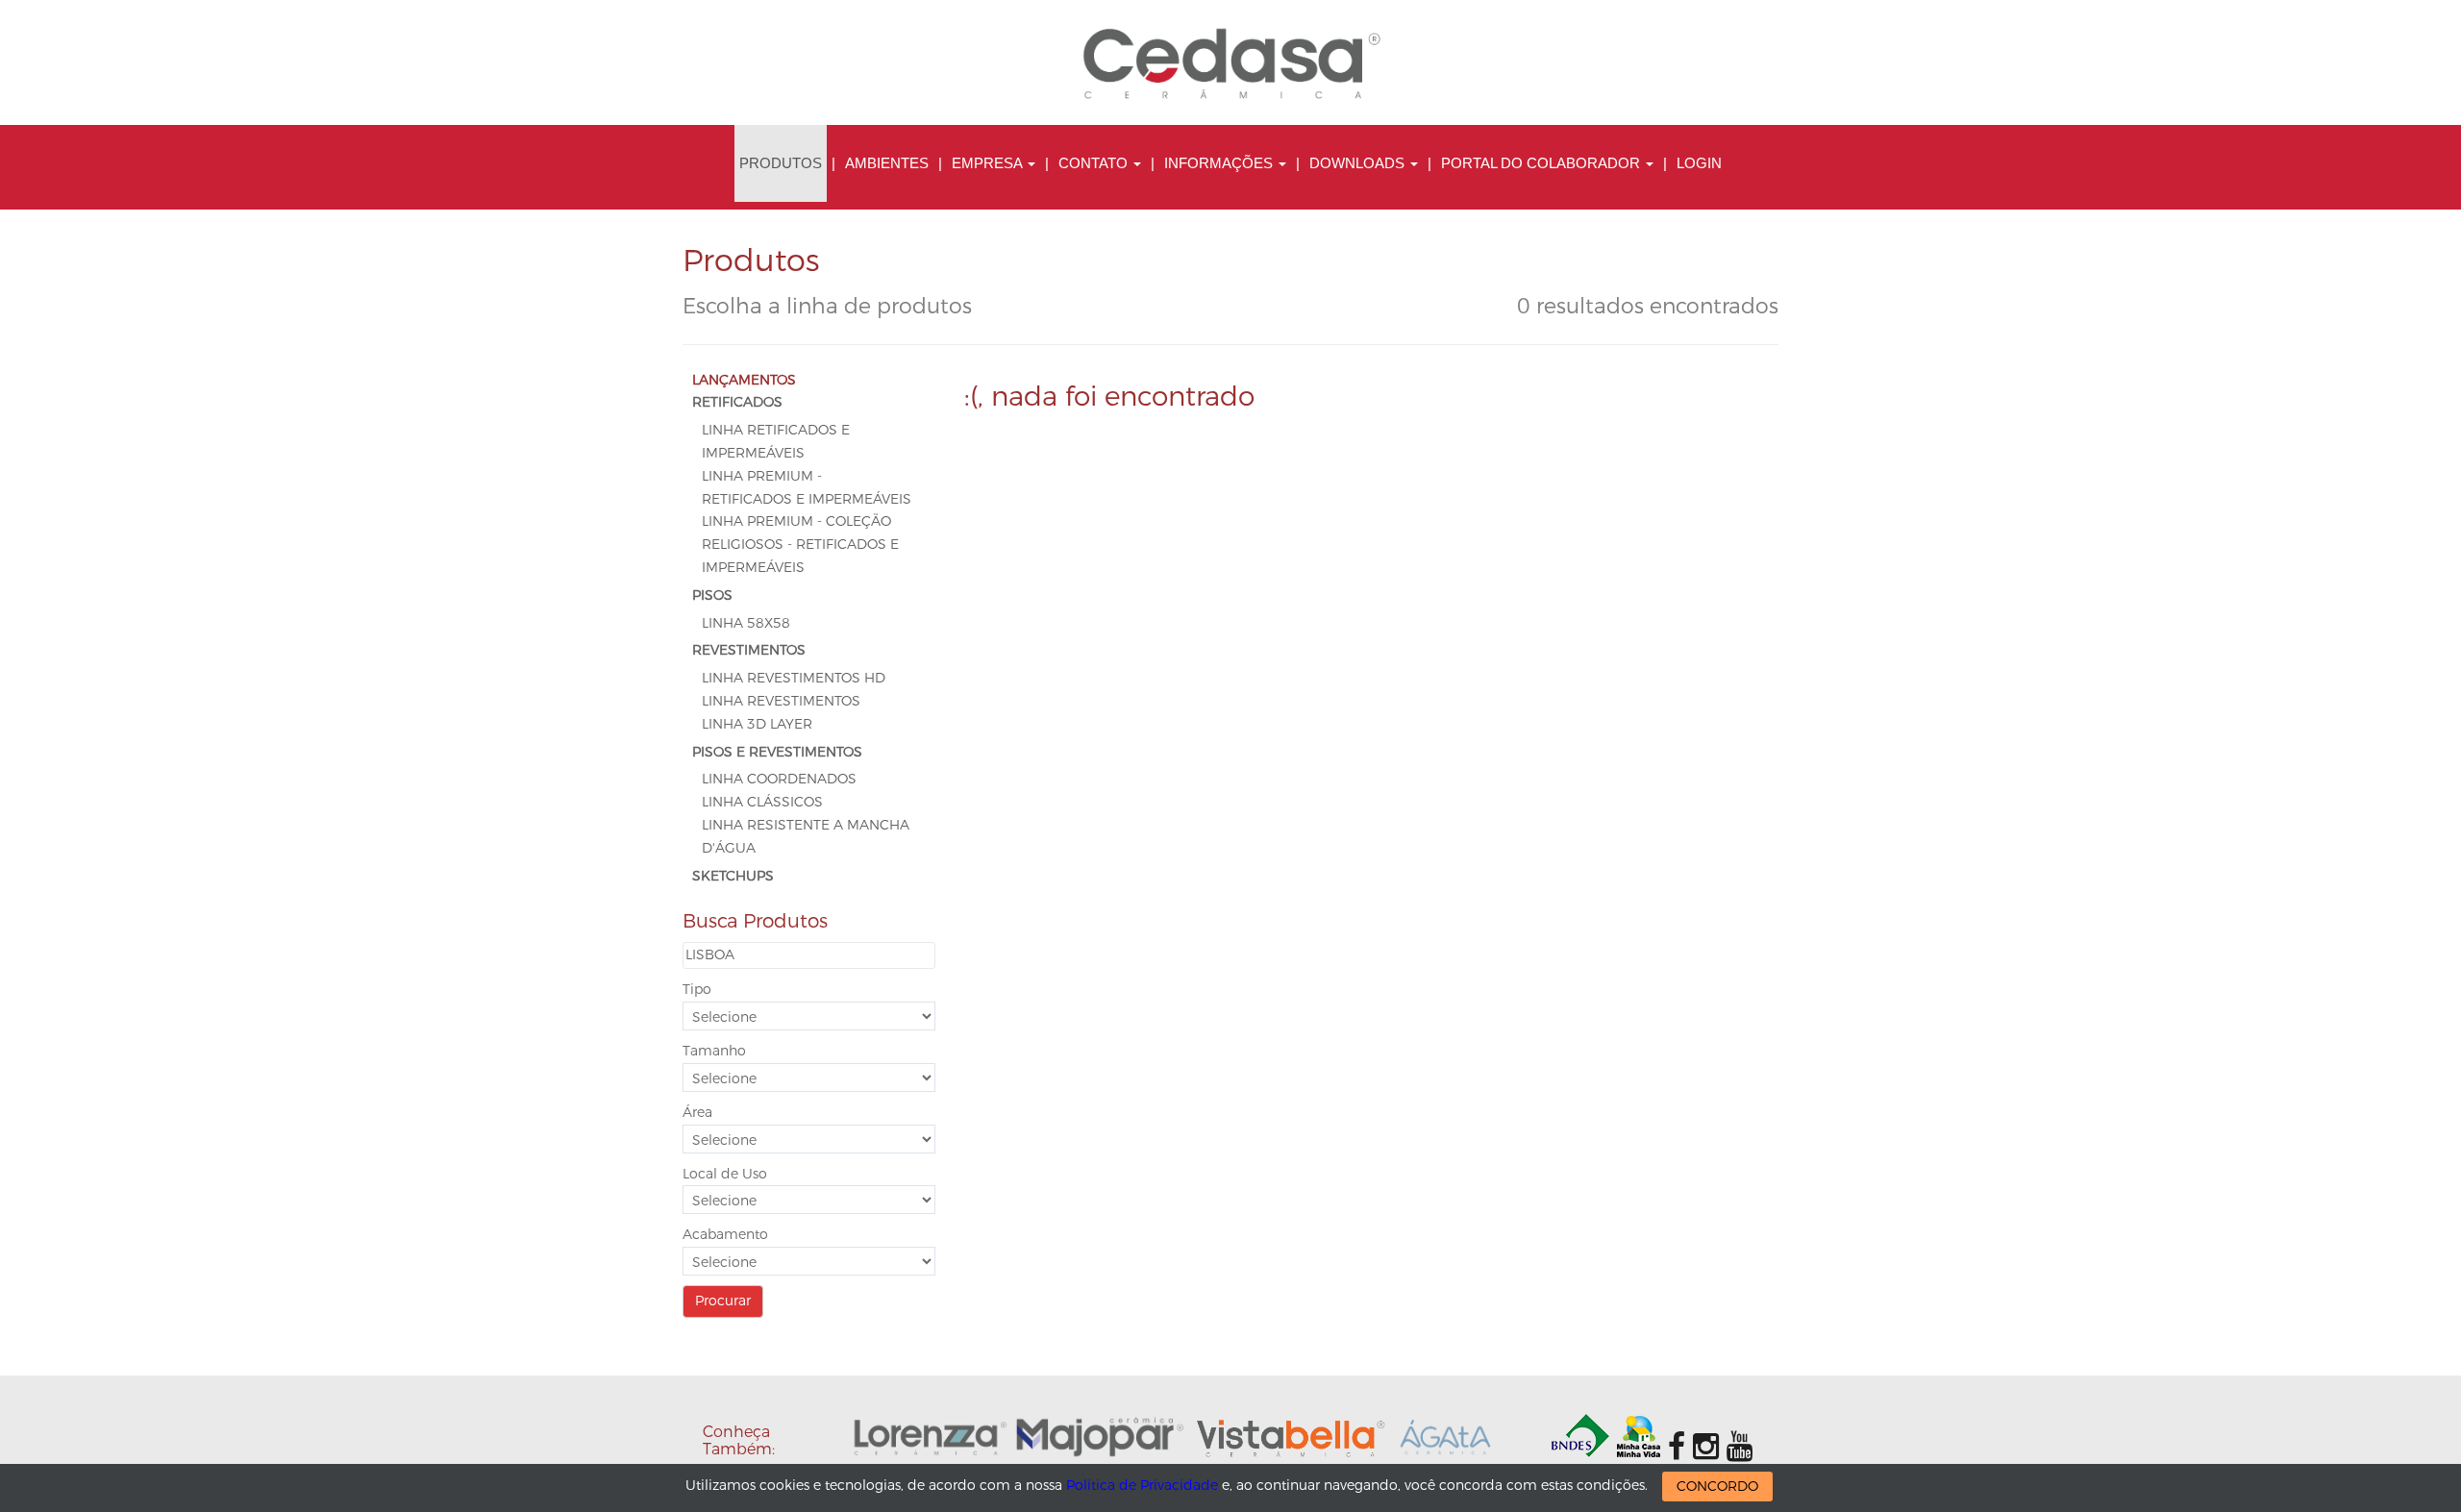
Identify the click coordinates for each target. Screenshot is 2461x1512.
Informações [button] (1220, 163)
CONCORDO (1717, 1487)
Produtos (781, 163)
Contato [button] (1095, 163)
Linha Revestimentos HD (794, 678)
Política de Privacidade (1142, 1486)
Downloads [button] (1359, 163)
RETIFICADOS (737, 402)
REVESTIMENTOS (749, 650)
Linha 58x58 (746, 623)
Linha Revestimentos (781, 701)
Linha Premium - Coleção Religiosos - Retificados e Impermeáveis (800, 545)
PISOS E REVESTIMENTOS (777, 752)
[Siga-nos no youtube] (1740, 1447)
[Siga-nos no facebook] (1677, 1447)
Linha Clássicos (762, 802)
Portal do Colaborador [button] (1542, 163)
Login (1699, 163)
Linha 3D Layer (757, 724)
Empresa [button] (989, 163)
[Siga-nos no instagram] (1706, 1447)
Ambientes (887, 163)
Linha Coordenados (779, 779)
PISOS (712, 595)
